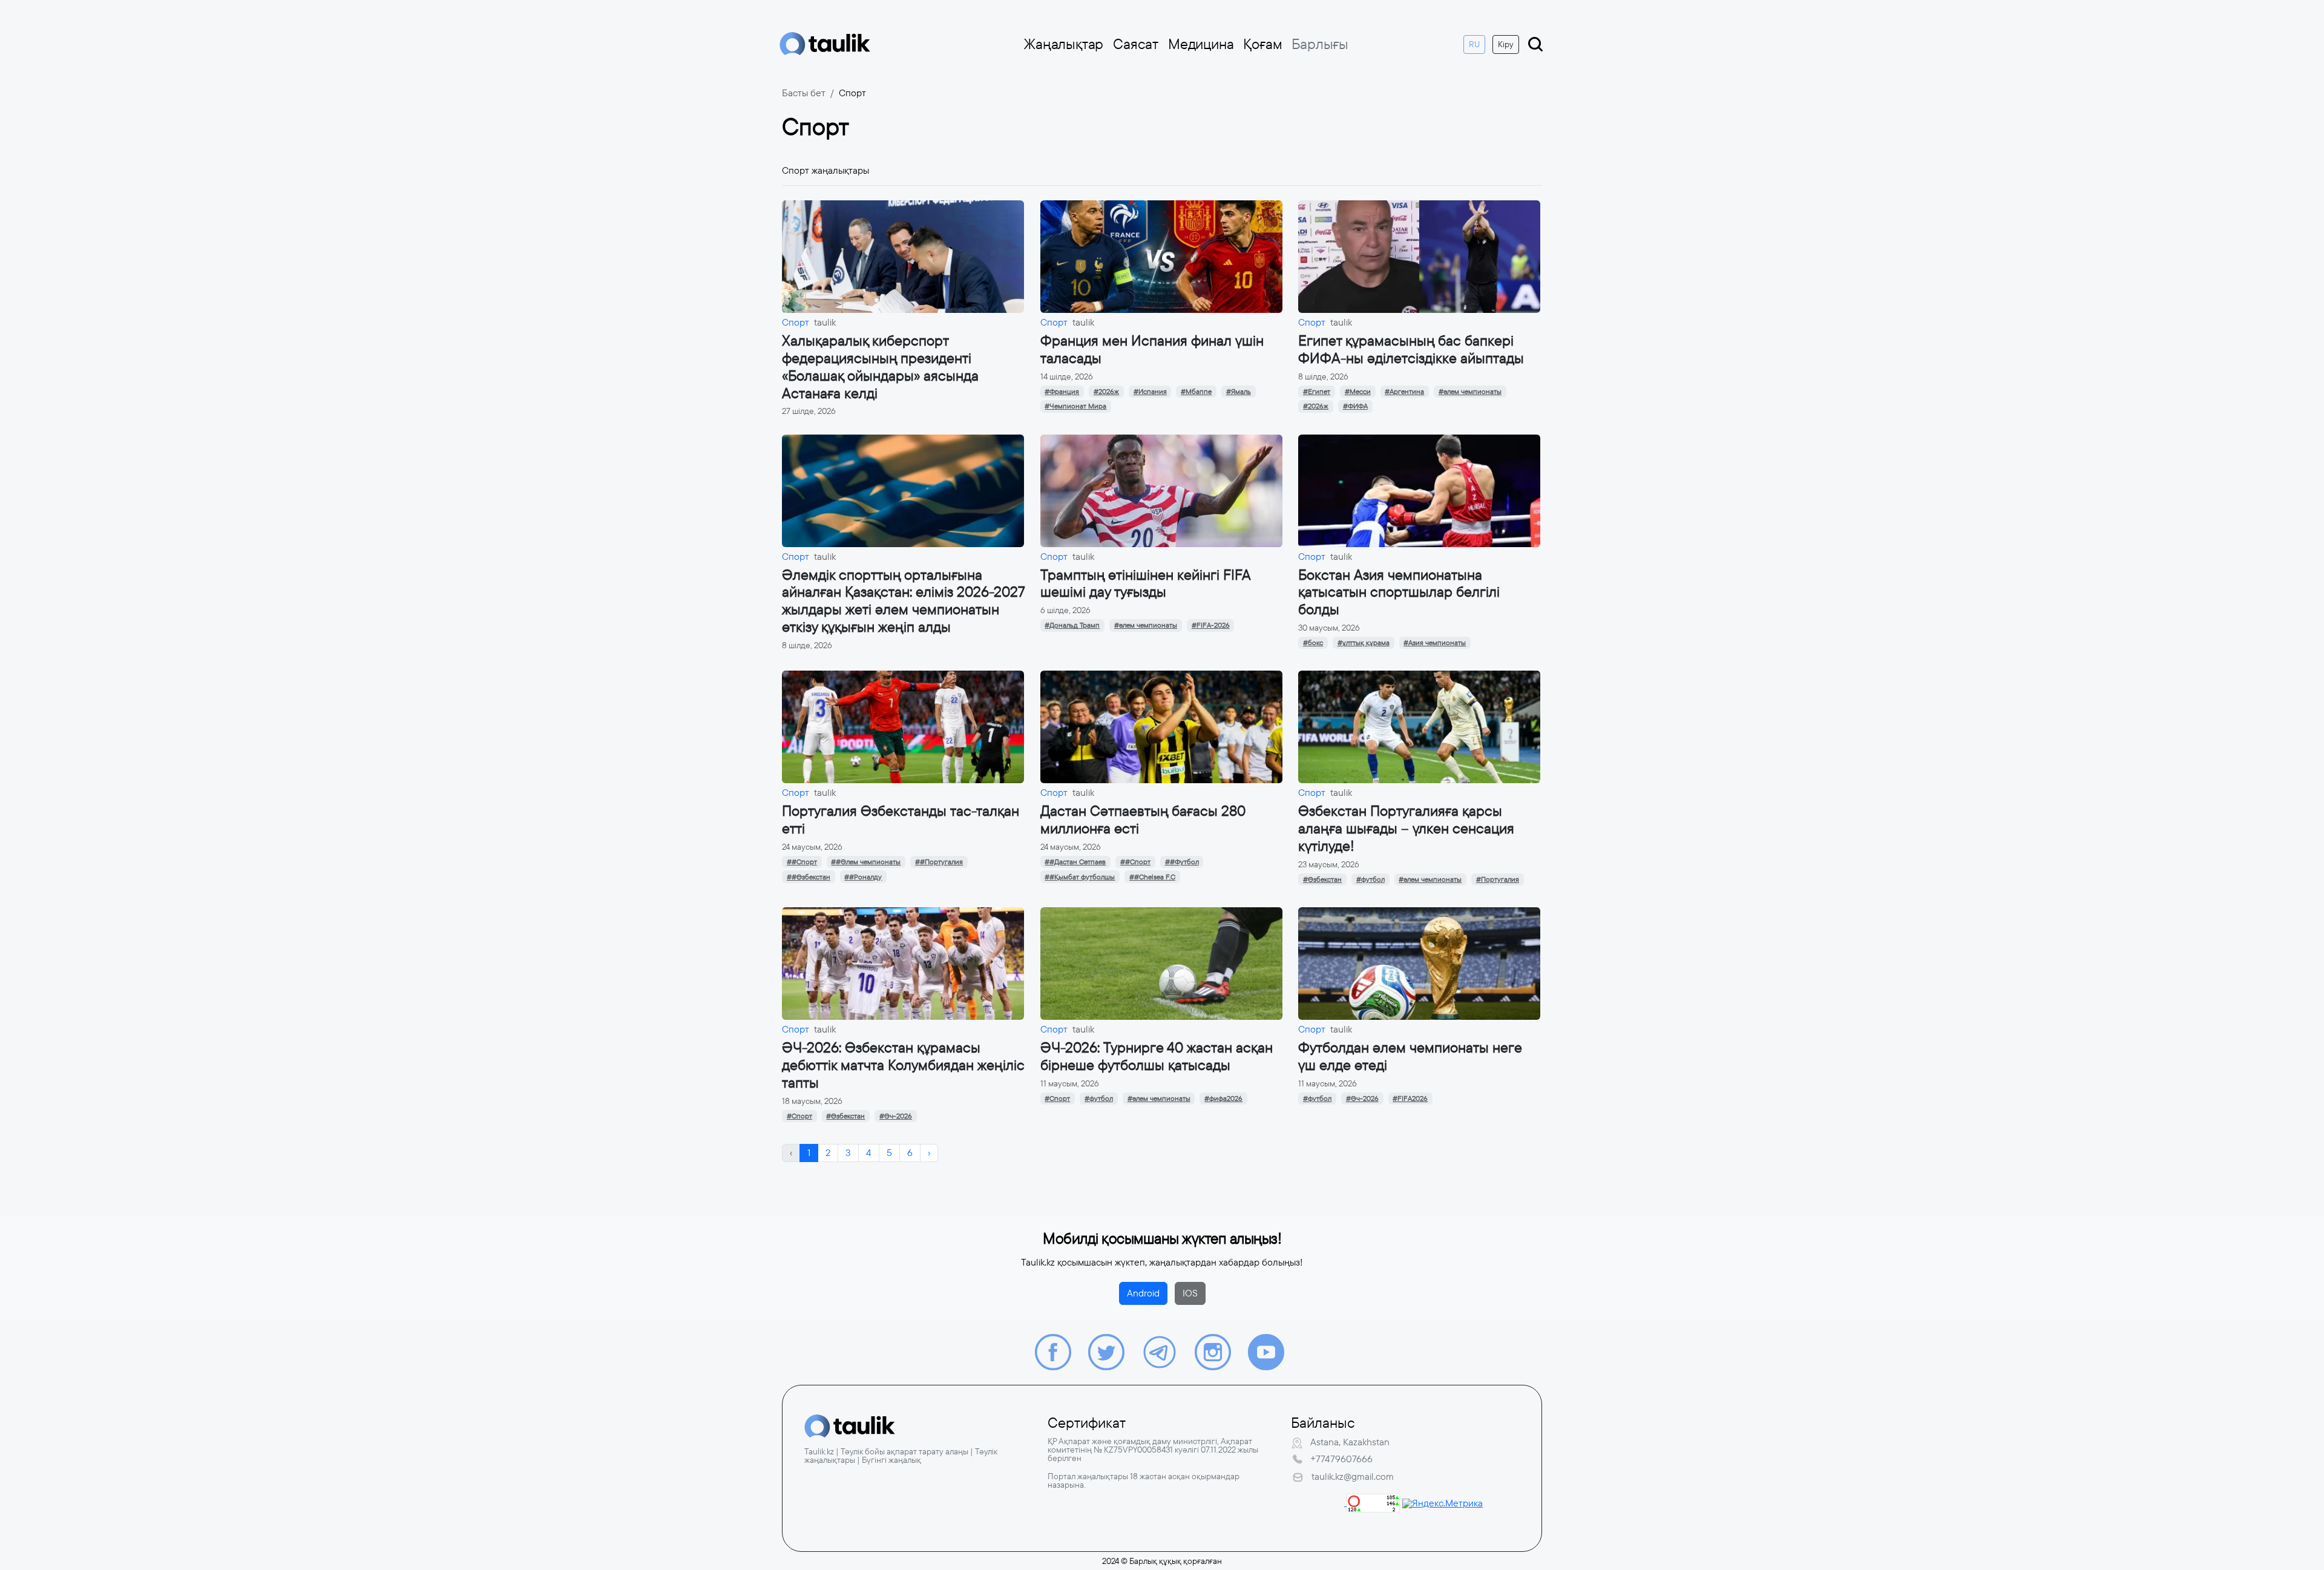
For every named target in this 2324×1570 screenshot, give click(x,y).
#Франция (1062, 392)
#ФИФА (1355, 406)
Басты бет (804, 93)
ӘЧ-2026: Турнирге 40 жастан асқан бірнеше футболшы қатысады (1157, 1056)
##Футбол (1182, 862)
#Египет (1317, 392)
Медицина (1201, 44)
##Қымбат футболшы (1080, 877)
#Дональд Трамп (1072, 625)
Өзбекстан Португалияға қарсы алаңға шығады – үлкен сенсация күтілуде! (1406, 829)
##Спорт (802, 862)
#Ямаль (1239, 392)
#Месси (1358, 392)
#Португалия (1498, 879)
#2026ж (1106, 392)
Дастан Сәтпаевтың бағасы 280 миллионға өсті (1143, 820)
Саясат (1136, 44)
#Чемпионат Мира (1075, 406)
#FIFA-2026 (1211, 625)
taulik (825, 322)
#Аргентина (1404, 392)
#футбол (1370, 879)
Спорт (796, 322)
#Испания (1150, 392)
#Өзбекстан (1322, 879)
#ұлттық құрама (1364, 643)
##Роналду (863, 877)
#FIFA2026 (1410, 1099)
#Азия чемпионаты (1435, 643)
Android (1143, 1293)
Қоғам (1262, 44)
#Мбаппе (1196, 392)
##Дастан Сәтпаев (1075, 862)
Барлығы (1320, 44)
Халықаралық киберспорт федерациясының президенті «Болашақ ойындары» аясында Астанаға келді (880, 367)
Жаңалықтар (1064, 44)
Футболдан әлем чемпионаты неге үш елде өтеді (1410, 1056)
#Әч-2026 (896, 1116)
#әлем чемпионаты (1470, 392)
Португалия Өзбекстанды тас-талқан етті (901, 820)
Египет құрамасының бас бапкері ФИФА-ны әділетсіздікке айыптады (1411, 350)
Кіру (1506, 44)
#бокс (1313, 643)
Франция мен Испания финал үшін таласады (1152, 350)
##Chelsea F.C (1152, 877)
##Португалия (939, 862)
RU (1474, 44)
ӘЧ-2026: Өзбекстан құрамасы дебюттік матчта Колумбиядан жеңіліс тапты (903, 1065)
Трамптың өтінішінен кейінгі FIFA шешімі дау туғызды (1145, 584)
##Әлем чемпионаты (866, 862)
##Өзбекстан (809, 877)
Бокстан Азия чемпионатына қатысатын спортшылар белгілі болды (1399, 593)
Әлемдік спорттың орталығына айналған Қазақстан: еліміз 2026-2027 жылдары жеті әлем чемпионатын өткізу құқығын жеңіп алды (903, 601)
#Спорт (799, 1116)
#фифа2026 (1223, 1099)
